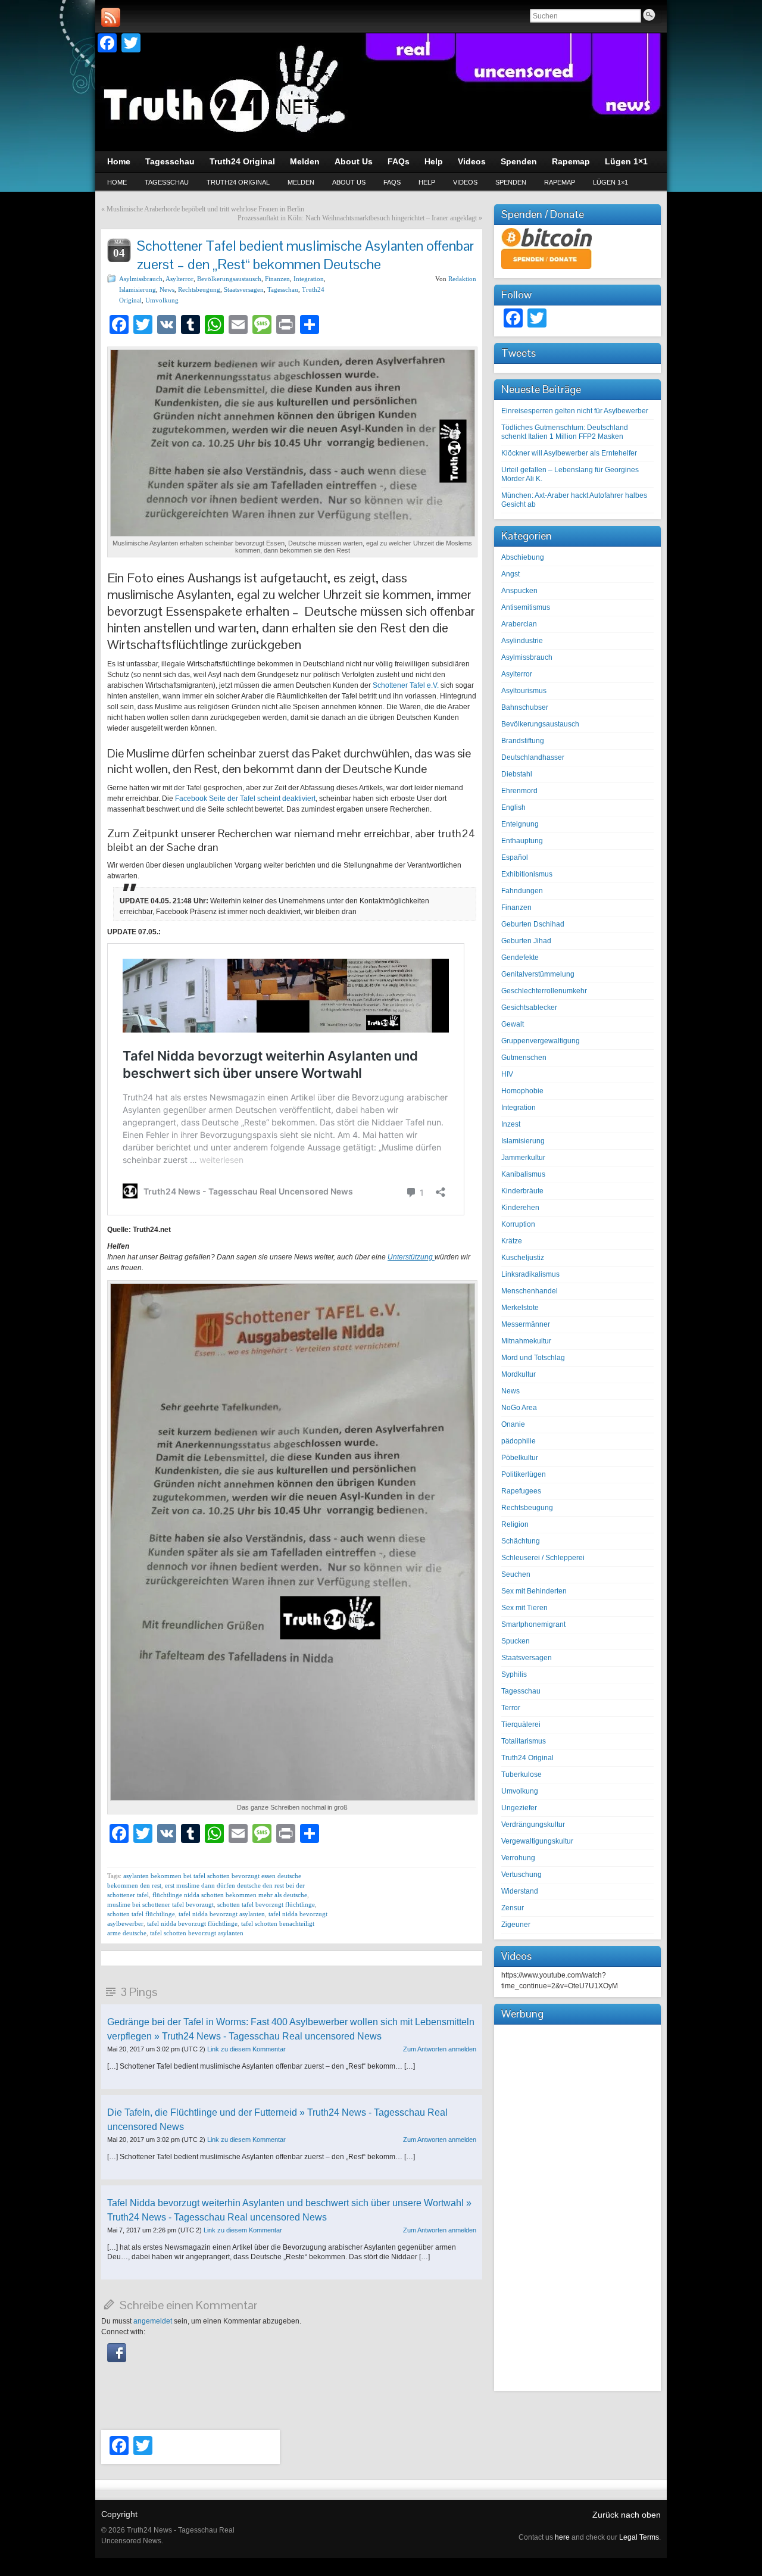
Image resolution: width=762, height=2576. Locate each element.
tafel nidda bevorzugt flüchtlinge (192, 1923)
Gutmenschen (524, 1058)
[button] (117, 2360)
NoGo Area (519, 1408)
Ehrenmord (519, 791)
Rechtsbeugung (199, 289)
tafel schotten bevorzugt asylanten (197, 1933)
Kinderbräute (522, 1191)
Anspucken (519, 591)
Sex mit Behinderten (534, 1591)
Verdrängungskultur (533, 1825)
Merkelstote (520, 1308)
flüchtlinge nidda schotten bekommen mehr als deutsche (230, 1895)
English (513, 807)
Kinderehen (520, 1208)
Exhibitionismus (527, 874)
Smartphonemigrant (533, 1624)
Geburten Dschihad (533, 924)
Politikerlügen (524, 1474)
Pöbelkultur (520, 1458)
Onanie (513, 1424)
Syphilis (514, 1674)
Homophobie (522, 1091)
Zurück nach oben (627, 2515)
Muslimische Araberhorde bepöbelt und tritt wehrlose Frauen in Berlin (205, 209)
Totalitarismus (524, 1741)
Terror (511, 1708)
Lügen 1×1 (610, 182)
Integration (309, 279)
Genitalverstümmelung (538, 974)
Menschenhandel (530, 1291)
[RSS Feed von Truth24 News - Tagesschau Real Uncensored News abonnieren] (111, 17)
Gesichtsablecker (529, 1008)
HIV (507, 1074)
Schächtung (521, 1541)
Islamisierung (138, 289)
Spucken (516, 1641)
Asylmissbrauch (141, 279)
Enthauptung (522, 841)
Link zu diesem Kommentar (246, 2049)
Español (515, 857)
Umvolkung (162, 300)
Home (117, 182)
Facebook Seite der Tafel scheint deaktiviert (245, 799)
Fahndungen (522, 891)
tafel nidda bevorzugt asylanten (222, 1914)
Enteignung (520, 824)
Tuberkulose (521, 1774)
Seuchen (516, 1574)
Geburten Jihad (526, 941)
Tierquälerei (521, 1724)
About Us (349, 182)
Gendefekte (520, 958)
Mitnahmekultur (526, 1341)
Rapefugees (521, 1491)
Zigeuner (516, 1925)
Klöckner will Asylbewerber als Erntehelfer (569, 453)
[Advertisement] (577, 2206)
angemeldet (153, 2321)
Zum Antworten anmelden (440, 2049)
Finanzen (277, 279)
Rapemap (560, 182)
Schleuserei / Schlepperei (543, 1558)
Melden (301, 182)
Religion (515, 1524)
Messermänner (526, 1324)
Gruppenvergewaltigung (541, 1041)
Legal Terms (639, 2537)
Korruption (518, 1224)
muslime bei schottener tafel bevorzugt (160, 1904)
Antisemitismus (526, 607)
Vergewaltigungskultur (537, 1841)
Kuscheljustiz (523, 1258)
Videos (465, 182)
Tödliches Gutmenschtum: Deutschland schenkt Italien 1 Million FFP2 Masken (565, 432)
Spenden (511, 182)
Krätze (512, 1241)
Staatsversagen (244, 289)
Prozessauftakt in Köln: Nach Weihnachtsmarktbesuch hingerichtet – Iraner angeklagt (357, 218)
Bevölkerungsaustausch (229, 279)
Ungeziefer (519, 1808)
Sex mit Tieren (524, 1608)
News (167, 289)
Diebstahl (517, 774)
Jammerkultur (523, 1158)
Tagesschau (167, 182)
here (562, 2537)
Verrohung (518, 1858)
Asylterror (179, 279)
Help (427, 182)
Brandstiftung (523, 741)
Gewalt (513, 1024)
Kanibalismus (523, 1174)
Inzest (511, 1124)
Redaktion (462, 279)
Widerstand (520, 1891)
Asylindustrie (522, 641)
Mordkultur (519, 1374)
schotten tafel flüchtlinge (141, 1914)
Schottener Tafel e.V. (406, 685)
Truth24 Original (238, 182)
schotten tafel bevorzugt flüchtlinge (266, 1904)
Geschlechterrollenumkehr (544, 991)
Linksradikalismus (530, 1274)
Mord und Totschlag (533, 1358)
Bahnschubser (525, 707)
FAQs (392, 182)
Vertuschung (521, 1875)
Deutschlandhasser (533, 757)
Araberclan (519, 624)
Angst (510, 574)
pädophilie (519, 1441)
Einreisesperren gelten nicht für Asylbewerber (575, 411)
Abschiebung (523, 557)
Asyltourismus (524, 691)
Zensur (513, 1908)
